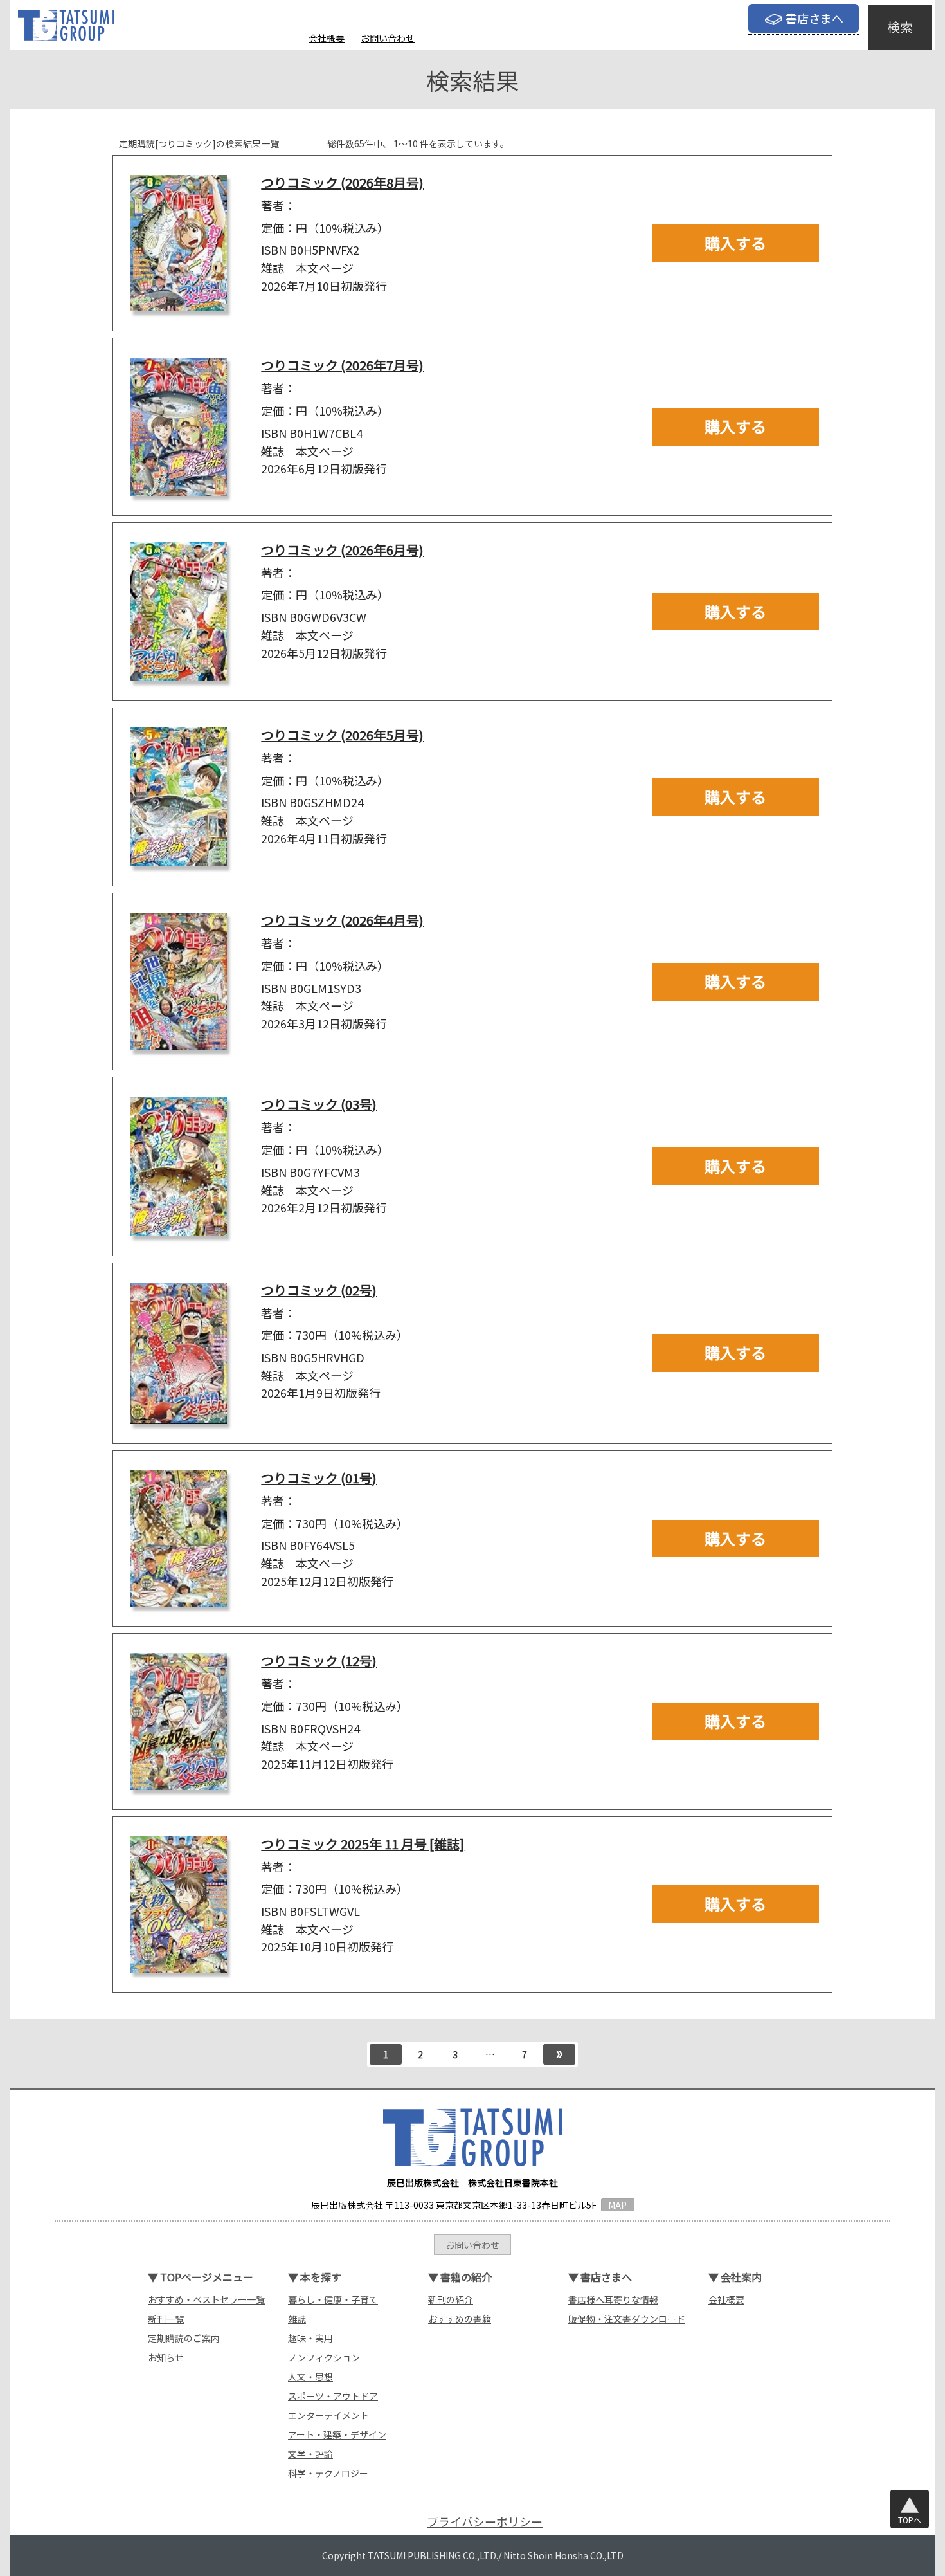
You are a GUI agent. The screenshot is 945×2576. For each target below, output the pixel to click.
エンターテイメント (328, 2415)
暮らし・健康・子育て (333, 2299)
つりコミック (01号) (319, 1478)
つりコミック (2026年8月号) (342, 182)
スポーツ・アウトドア (333, 2396)
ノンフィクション (324, 2357)
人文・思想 (310, 2377)
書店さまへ (815, 18)
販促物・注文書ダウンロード (627, 2319)
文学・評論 (310, 2454)
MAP (617, 2205)
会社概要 (327, 38)
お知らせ (166, 2357)
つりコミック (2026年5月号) (342, 735)
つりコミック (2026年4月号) (342, 920)
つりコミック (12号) (319, 1660)
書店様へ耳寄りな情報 (613, 2299)
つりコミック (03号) (319, 1104)
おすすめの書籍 (460, 2319)
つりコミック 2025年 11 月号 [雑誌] (363, 1844)
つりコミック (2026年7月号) (342, 365)
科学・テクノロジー (328, 2473)
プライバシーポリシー (485, 2522)
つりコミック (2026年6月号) (342, 550)
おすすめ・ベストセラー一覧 (206, 2299)
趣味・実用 (310, 2338)
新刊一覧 (166, 2319)
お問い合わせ (388, 38)
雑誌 (297, 2319)
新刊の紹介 (451, 2299)
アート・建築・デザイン (337, 2434)
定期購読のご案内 (184, 2338)
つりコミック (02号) (319, 1290)
